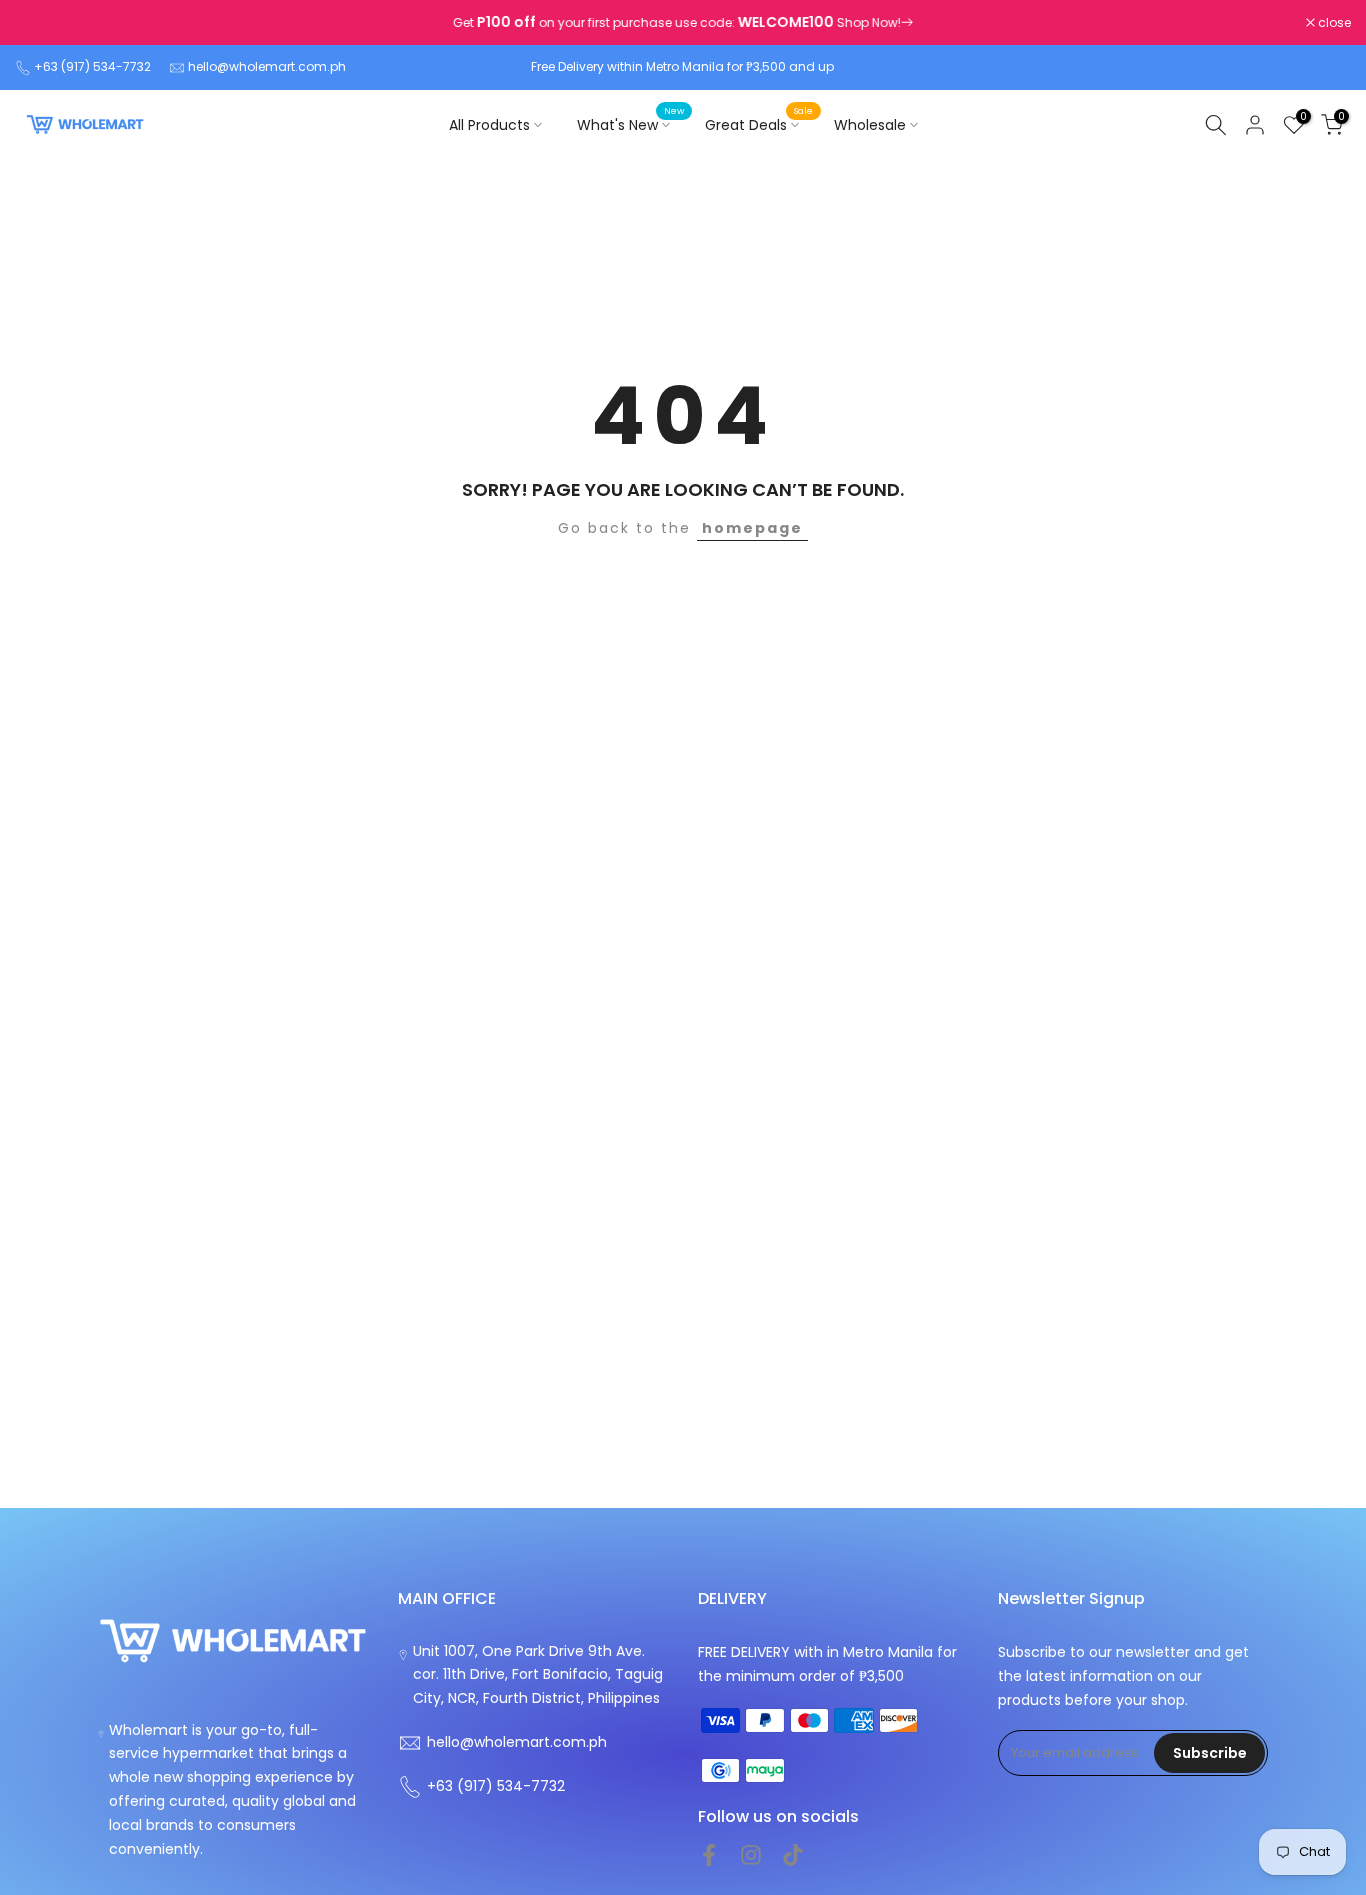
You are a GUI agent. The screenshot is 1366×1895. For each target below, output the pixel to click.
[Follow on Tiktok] (793, 1855)
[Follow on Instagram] (751, 1855)
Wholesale (870, 125)
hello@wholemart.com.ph (267, 66)
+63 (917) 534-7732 (92, 66)
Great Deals (759, 124)
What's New (631, 124)
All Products (489, 125)
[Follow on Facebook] (709, 1855)
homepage (752, 528)
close (42, 23)
